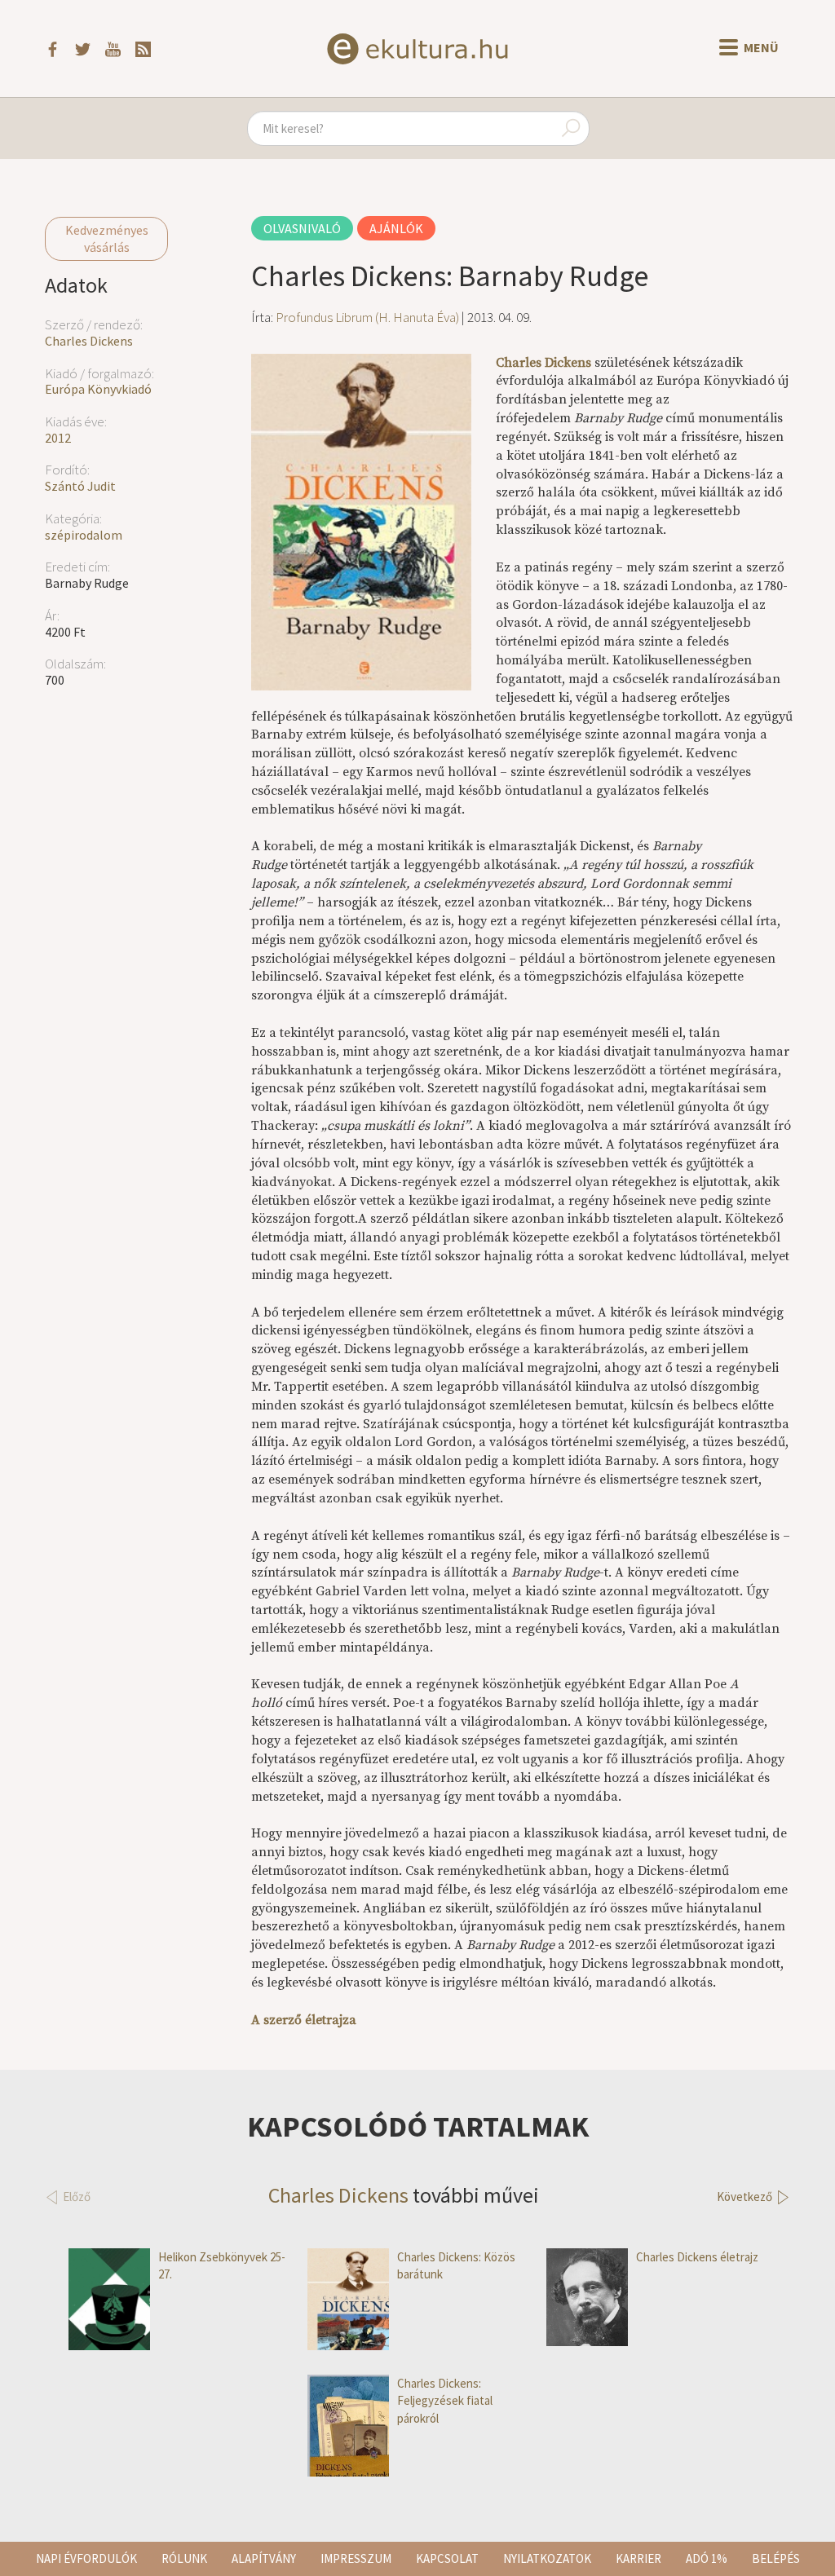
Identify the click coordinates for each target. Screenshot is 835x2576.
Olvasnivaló (302, 228)
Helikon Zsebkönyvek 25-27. (222, 2265)
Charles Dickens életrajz (697, 2257)
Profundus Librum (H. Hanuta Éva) (367, 317)
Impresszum (356, 2558)
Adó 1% (707, 2558)
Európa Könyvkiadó (98, 389)
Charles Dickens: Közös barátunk (456, 2265)
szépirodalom (84, 535)
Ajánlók (396, 228)
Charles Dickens (89, 341)
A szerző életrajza (304, 2020)
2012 (58, 438)
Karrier (638, 2558)
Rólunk (184, 2558)
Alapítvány (264, 2558)
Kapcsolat (447, 2558)
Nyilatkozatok (547, 2558)
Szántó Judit (80, 486)
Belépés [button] (776, 2558)
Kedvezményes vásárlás (107, 238)
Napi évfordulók (86, 2558)
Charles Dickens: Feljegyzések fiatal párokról (445, 2401)
